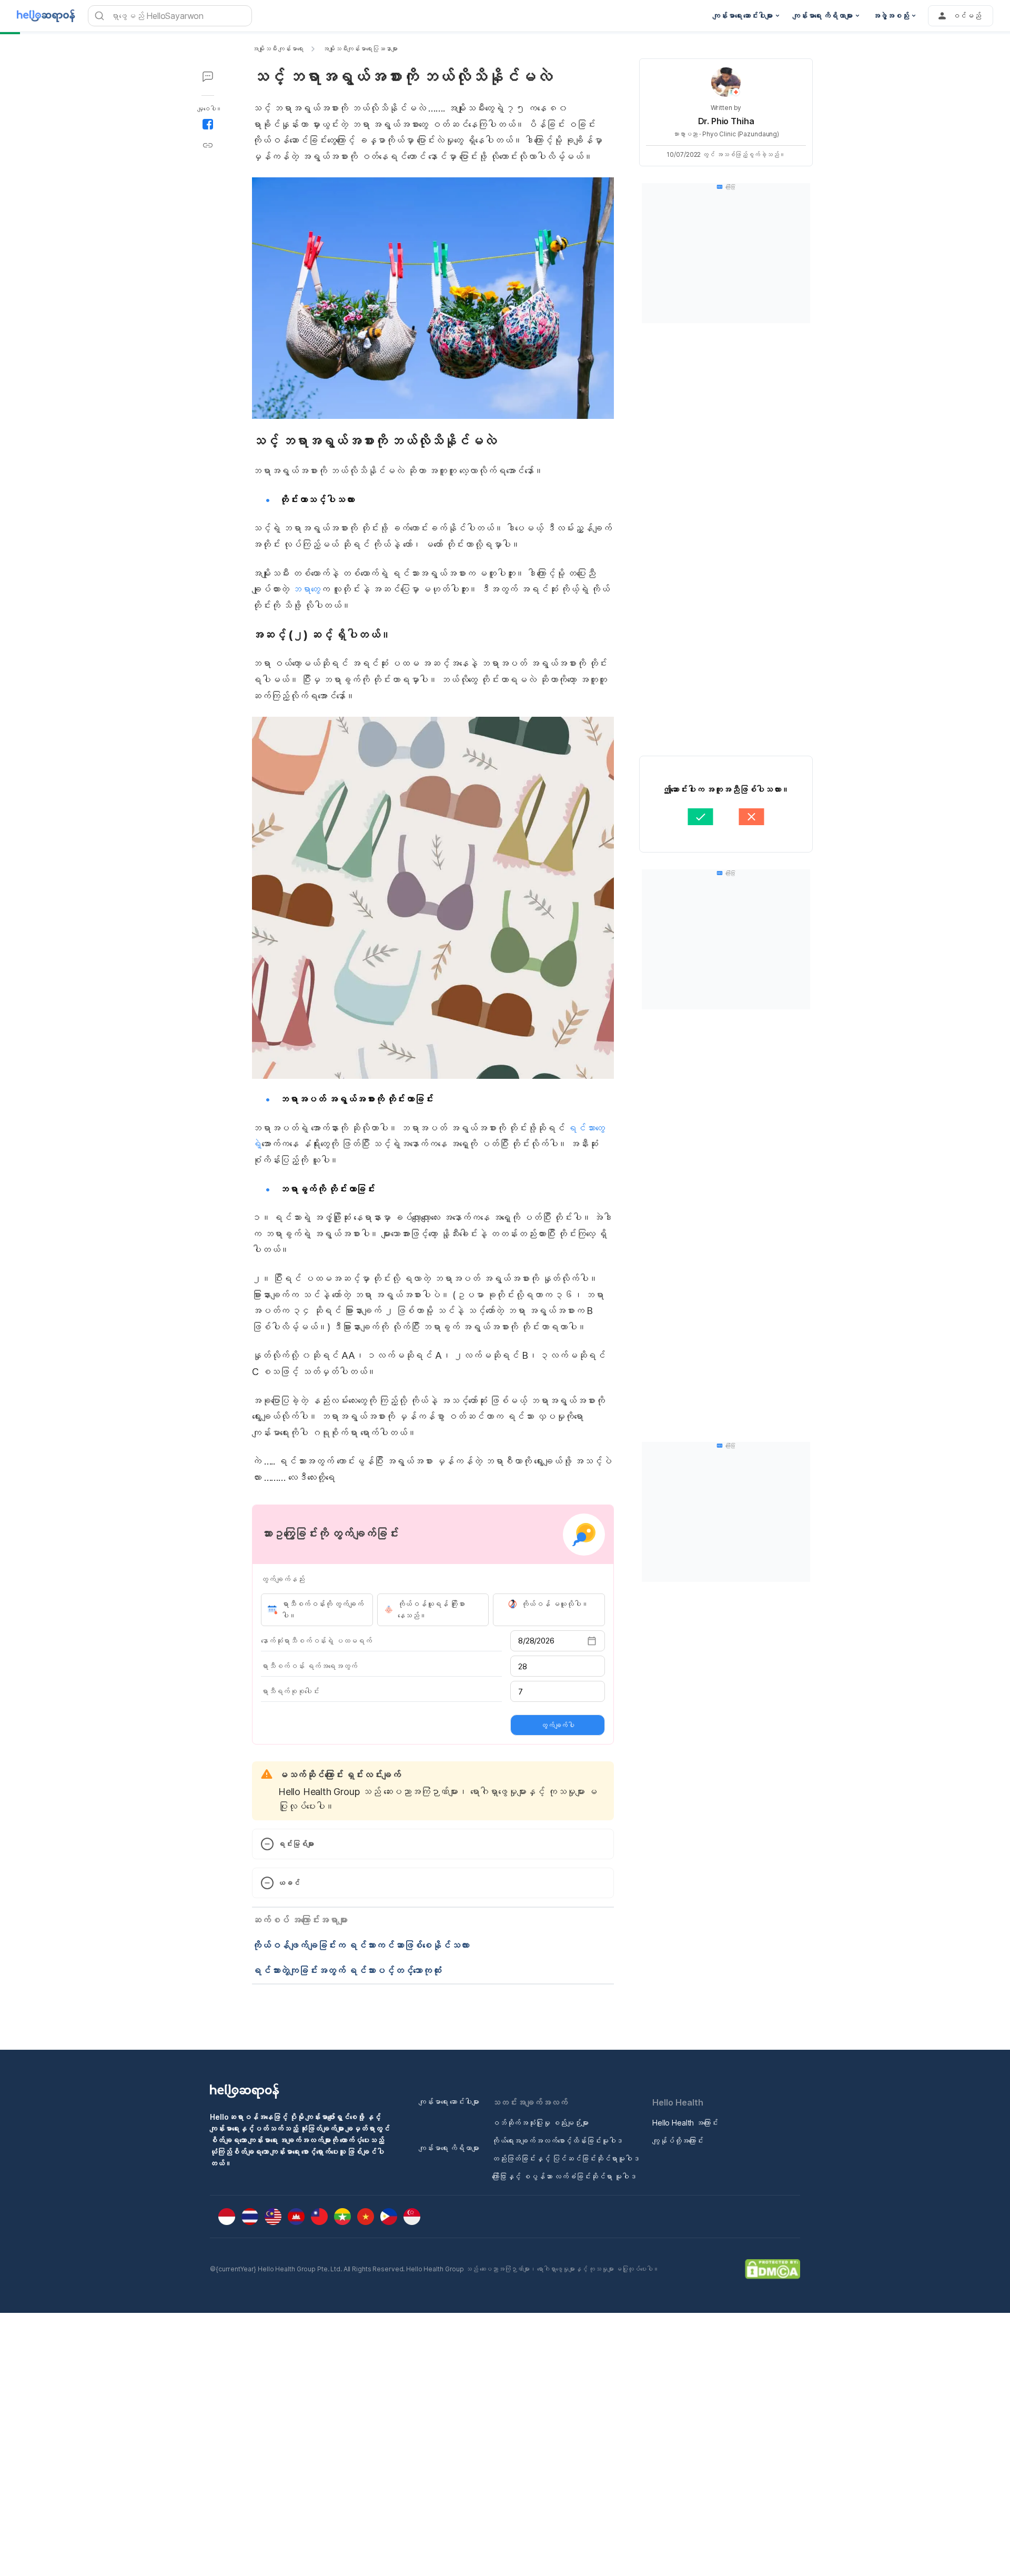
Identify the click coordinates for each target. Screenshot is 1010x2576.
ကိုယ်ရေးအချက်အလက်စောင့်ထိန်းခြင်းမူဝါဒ (557, 2141)
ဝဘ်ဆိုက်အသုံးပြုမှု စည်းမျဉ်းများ (540, 2123)
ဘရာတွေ (306, 589)
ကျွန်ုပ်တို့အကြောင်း (678, 2141)
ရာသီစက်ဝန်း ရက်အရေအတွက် (309, 1666)
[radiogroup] (433, 1610)
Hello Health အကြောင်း (685, 2123)
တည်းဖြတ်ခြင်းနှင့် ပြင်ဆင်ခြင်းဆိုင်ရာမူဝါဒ (566, 2158)
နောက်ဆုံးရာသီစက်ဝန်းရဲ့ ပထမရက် (316, 1641)
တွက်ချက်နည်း (283, 1579)
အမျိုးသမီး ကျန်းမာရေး (278, 49)
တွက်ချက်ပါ (558, 1725)
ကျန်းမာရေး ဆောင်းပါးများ (449, 2102)
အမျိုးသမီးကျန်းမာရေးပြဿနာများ (360, 49)
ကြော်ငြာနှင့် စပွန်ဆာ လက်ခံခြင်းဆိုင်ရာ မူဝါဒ (564, 2176)
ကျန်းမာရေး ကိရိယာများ (449, 2148)
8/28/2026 (536, 1641)
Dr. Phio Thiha (726, 121)
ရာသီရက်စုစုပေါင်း (290, 1691)
